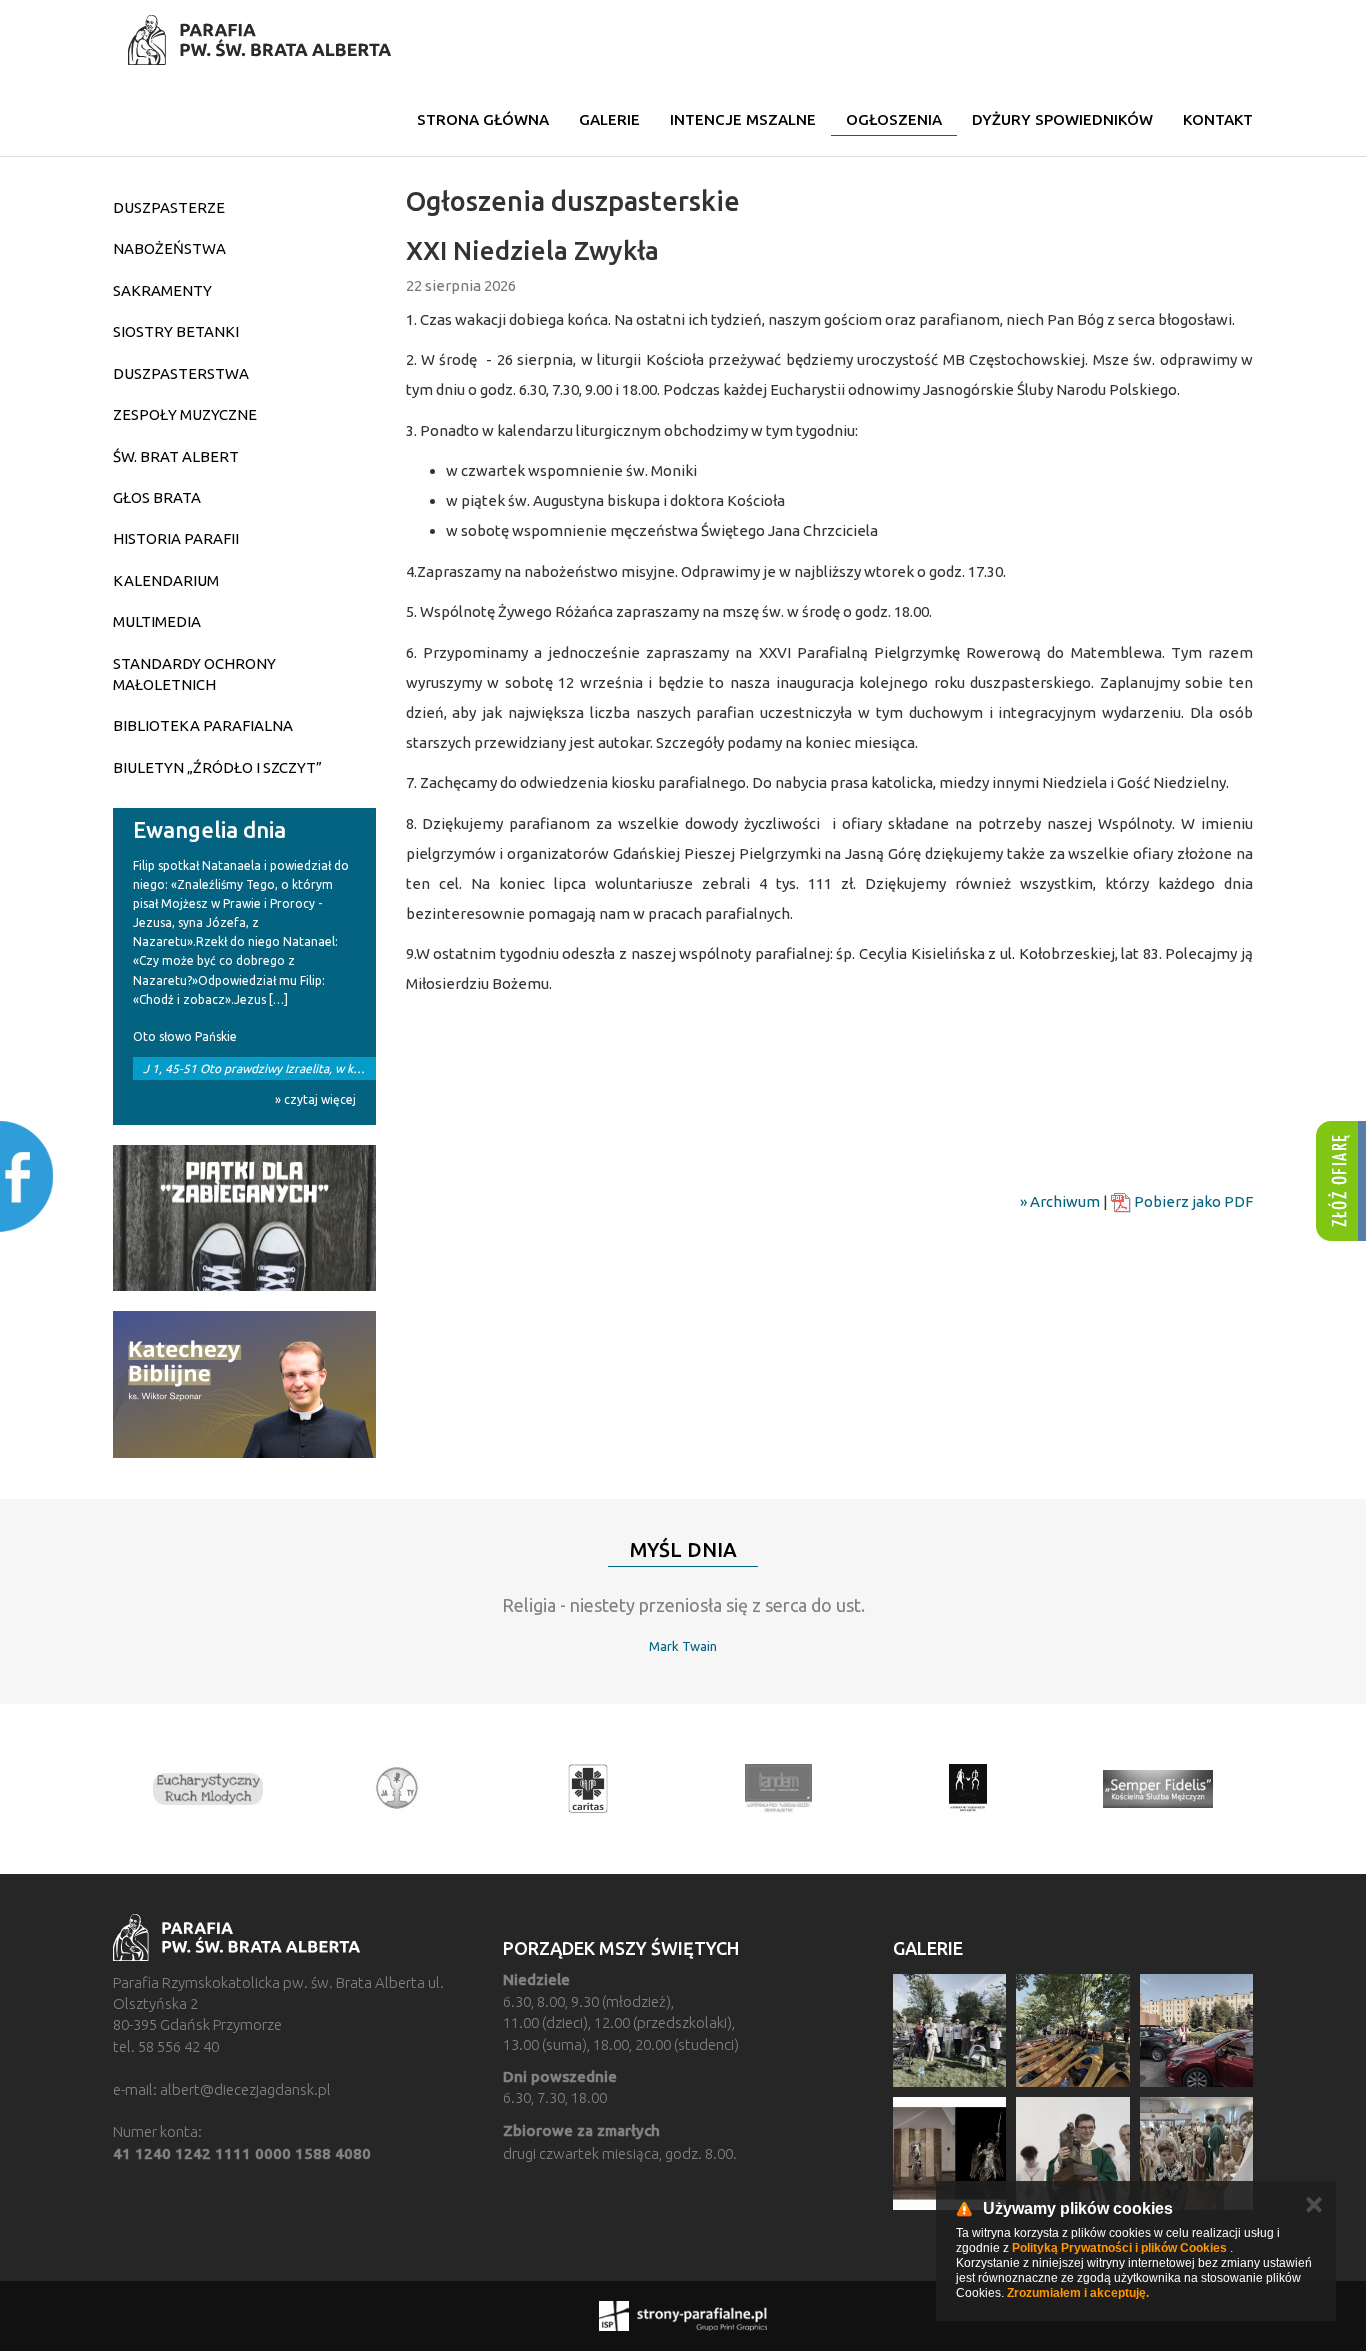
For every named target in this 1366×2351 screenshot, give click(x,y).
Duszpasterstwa (181, 373)
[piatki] (244, 1218)
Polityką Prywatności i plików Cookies (1119, 2248)
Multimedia (157, 621)
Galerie (609, 119)
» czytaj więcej (315, 1099)
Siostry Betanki (176, 331)
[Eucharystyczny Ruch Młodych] (208, 1789)
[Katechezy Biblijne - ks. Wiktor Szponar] (244, 1384)
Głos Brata (157, 497)
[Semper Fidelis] (1158, 1789)
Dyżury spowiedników (1062, 119)
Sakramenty (162, 290)
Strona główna (483, 119)
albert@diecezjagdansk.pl (245, 2089)
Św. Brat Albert (176, 456)
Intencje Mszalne (743, 119)
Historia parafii (176, 538)
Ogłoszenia (894, 119)
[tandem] (778, 1789)
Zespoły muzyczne (185, 414)
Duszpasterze (169, 207)
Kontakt (1218, 119)
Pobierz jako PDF (1192, 1201)
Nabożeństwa (169, 248)
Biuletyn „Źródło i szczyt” (217, 767)
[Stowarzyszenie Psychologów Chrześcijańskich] (398, 1789)
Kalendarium (166, 580)
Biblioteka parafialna (203, 725)
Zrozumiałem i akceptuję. (1078, 2293)
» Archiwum (1060, 1201)
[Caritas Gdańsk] (588, 1789)
